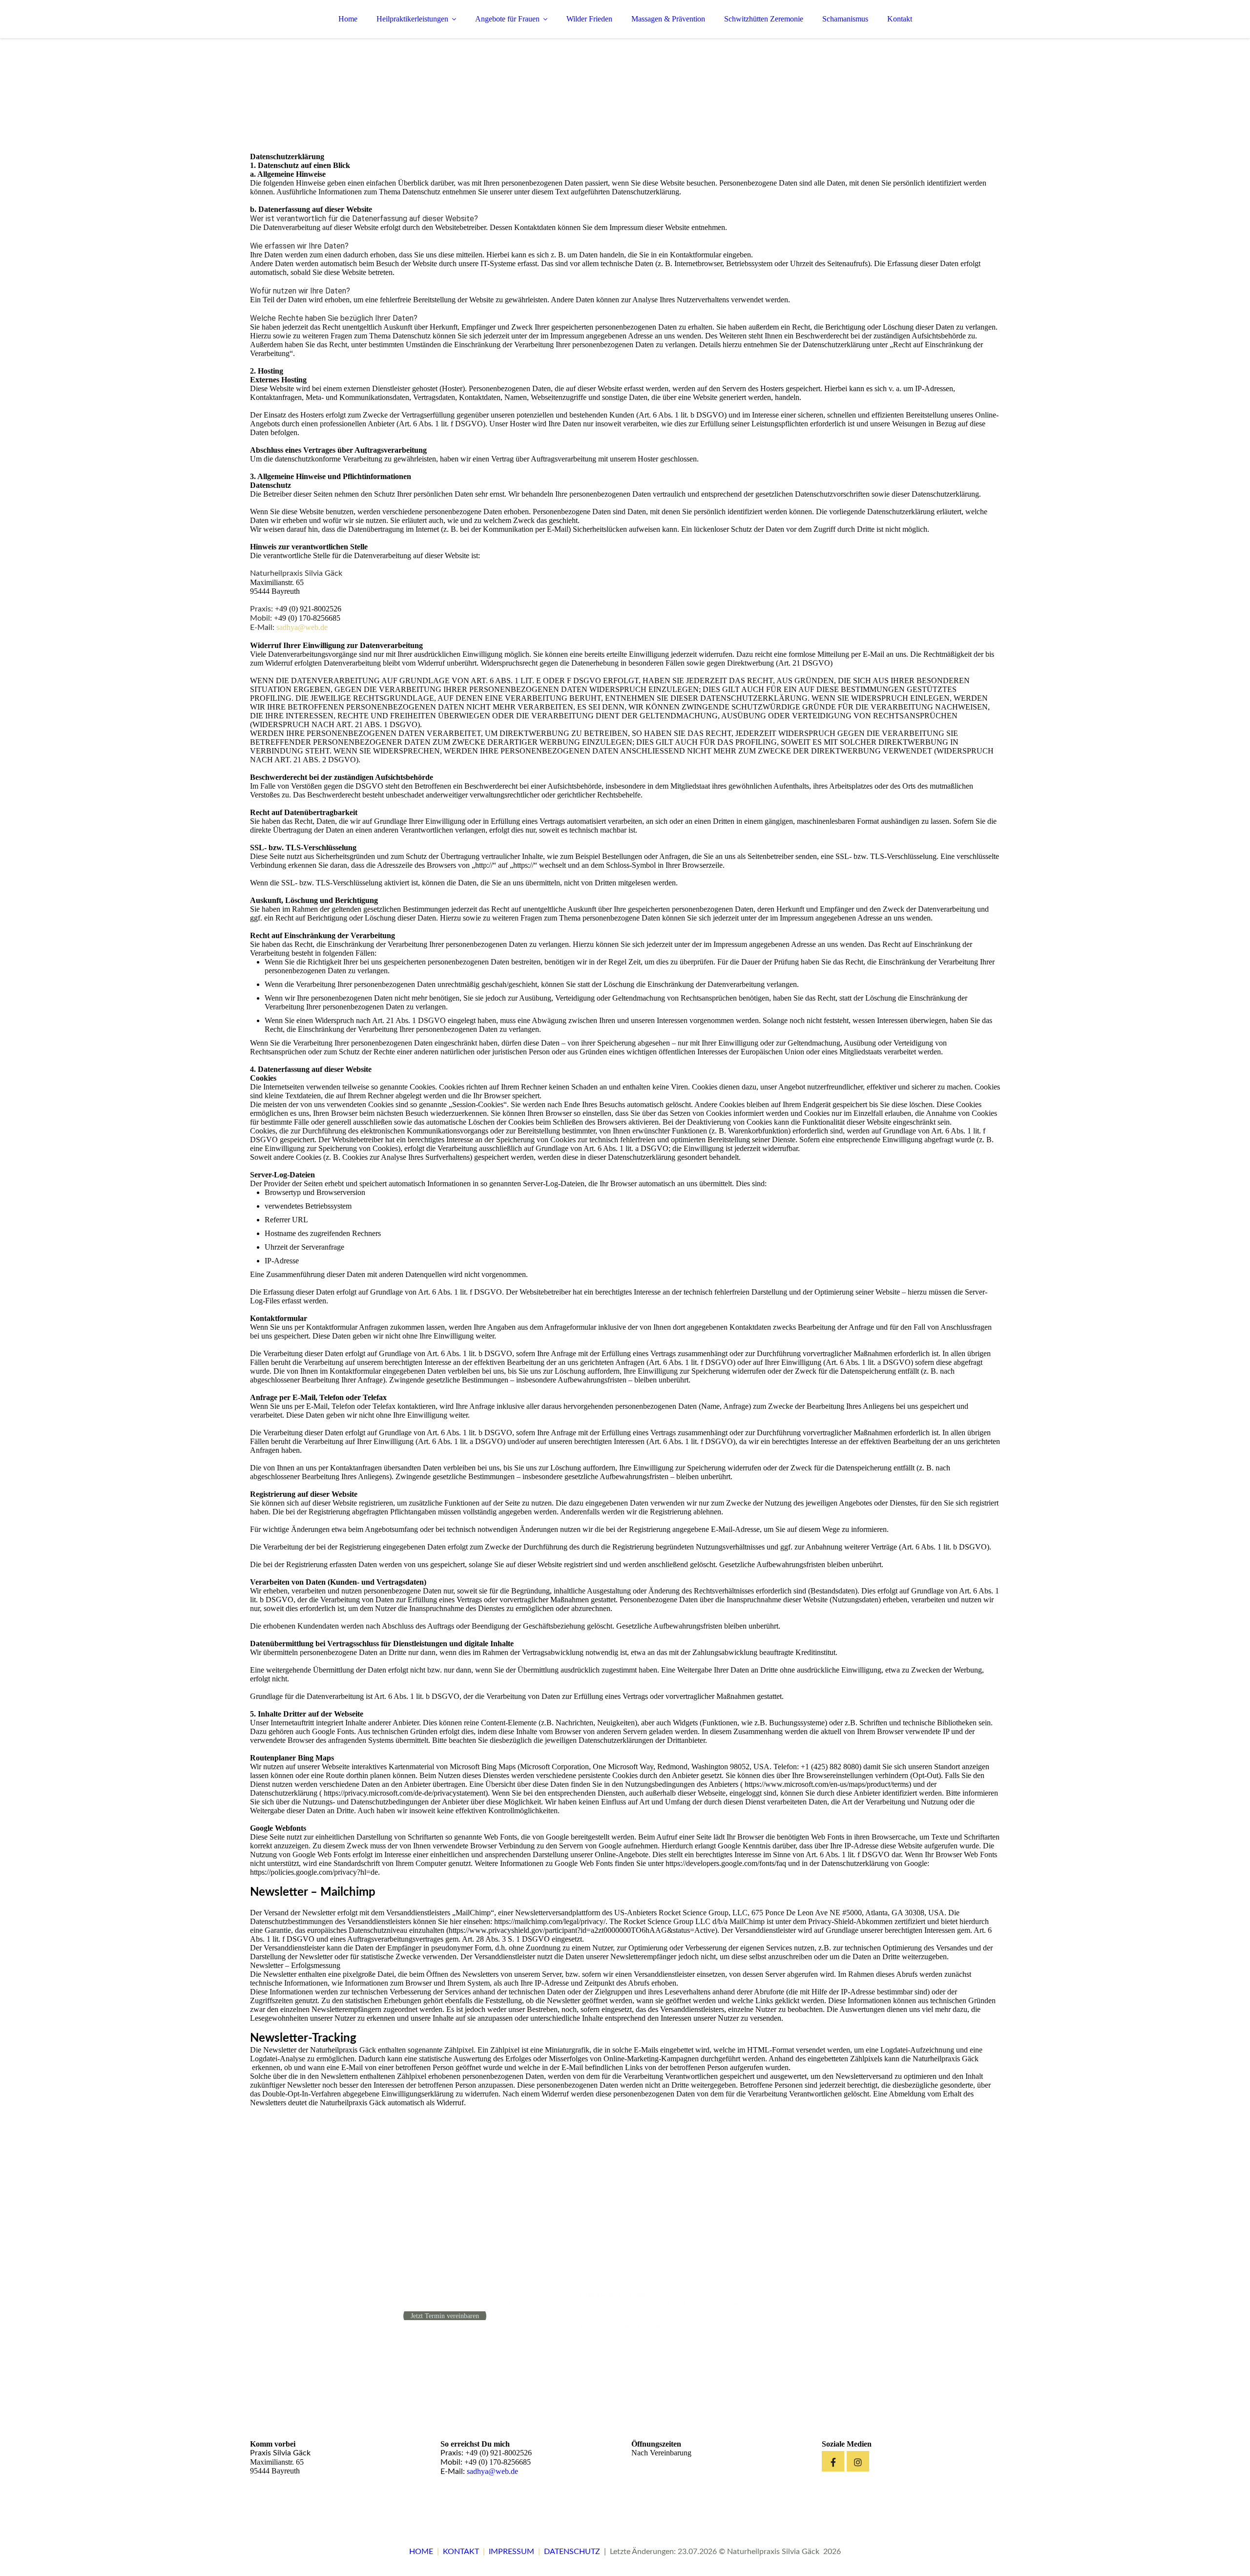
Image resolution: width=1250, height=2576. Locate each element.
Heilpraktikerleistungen (412, 19)
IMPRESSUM (511, 2552)
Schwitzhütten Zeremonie (764, 19)
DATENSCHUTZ (572, 2552)
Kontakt (900, 19)
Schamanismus (845, 19)
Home (348, 19)
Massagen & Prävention (668, 19)
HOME (421, 2552)
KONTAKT (461, 2552)
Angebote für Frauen (507, 19)
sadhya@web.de (302, 627)
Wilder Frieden (589, 19)
